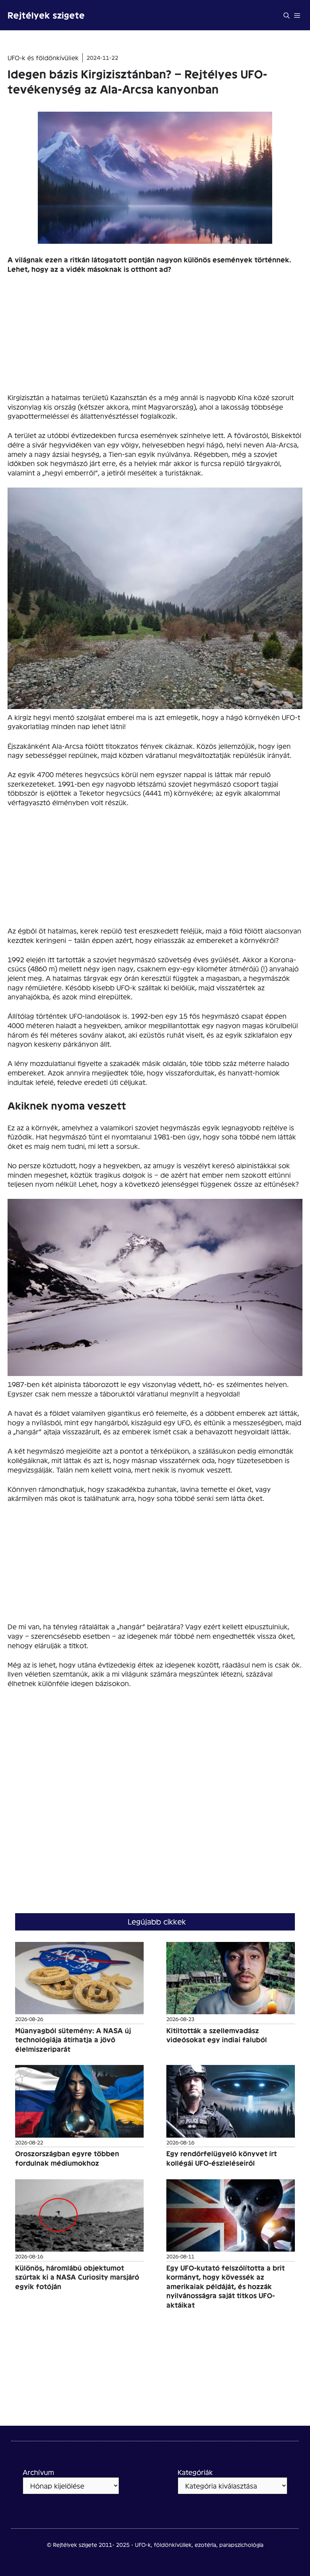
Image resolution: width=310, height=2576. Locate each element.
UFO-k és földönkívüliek (43, 57)
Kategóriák (195, 2472)
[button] (287, 15)
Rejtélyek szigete (46, 15)
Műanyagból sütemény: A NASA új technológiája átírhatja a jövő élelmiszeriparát (73, 2040)
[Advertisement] (155, 337)
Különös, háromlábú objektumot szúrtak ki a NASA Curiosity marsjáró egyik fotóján (77, 2277)
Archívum (38, 2472)
